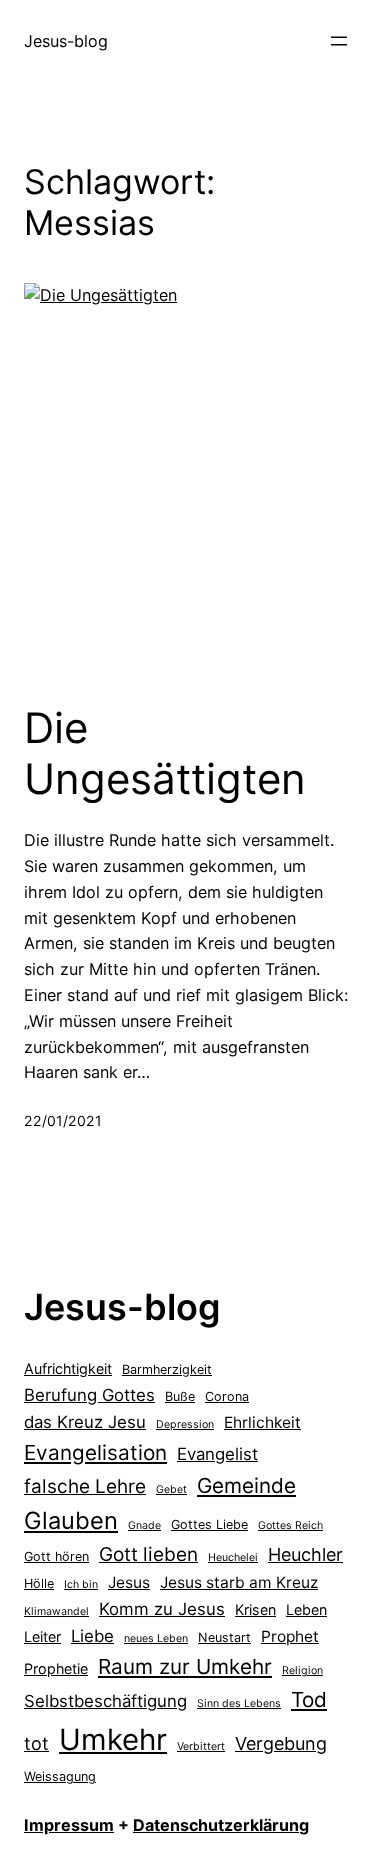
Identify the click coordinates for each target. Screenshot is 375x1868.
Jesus (129, 1582)
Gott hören (56, 1556)
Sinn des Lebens (239, 1703)
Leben (306, 1609)
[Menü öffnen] (339, 41)
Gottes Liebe (209, 1524)
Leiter (42, 1636)
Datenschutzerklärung (221, 1825)
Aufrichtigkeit (68, 1368)
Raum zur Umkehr (185, 1666)
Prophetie (56, 1668)
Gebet (171, 1489)
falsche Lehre (85, 1486)
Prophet (290, 1636)
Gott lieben (148, 1554)
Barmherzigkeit (167, 1369)
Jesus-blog (66, 41)
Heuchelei (233, 1557)
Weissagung (60, 1776)
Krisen (255, 1609)
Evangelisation (95, 1452)
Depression (185, 1424)
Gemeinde (246, 1485)
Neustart (224, 1637)
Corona (227, 1396)
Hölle (39, 1583)
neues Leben (156, 1638)
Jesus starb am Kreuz (239, 1582)
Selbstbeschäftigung (105, 1701)
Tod (309, 1699)
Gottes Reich (290, 1525)
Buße (180, 1396)
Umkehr (113, 1739)
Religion (302, 1670)
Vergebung (281, 1743)
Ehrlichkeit (262, 1422)
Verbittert (201, 1746)
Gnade (144, 1525)
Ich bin (81, 1584)
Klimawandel (56, 1611)
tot (36, 1743)
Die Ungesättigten (165, 753)
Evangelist (217, 1454)
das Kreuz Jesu (85, 1422)
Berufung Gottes (89, 1395)
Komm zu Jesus (162, 1609)
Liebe (92, 1636)
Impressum (69, 1825)
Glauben (71, 1520)
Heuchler (305, 1554)
